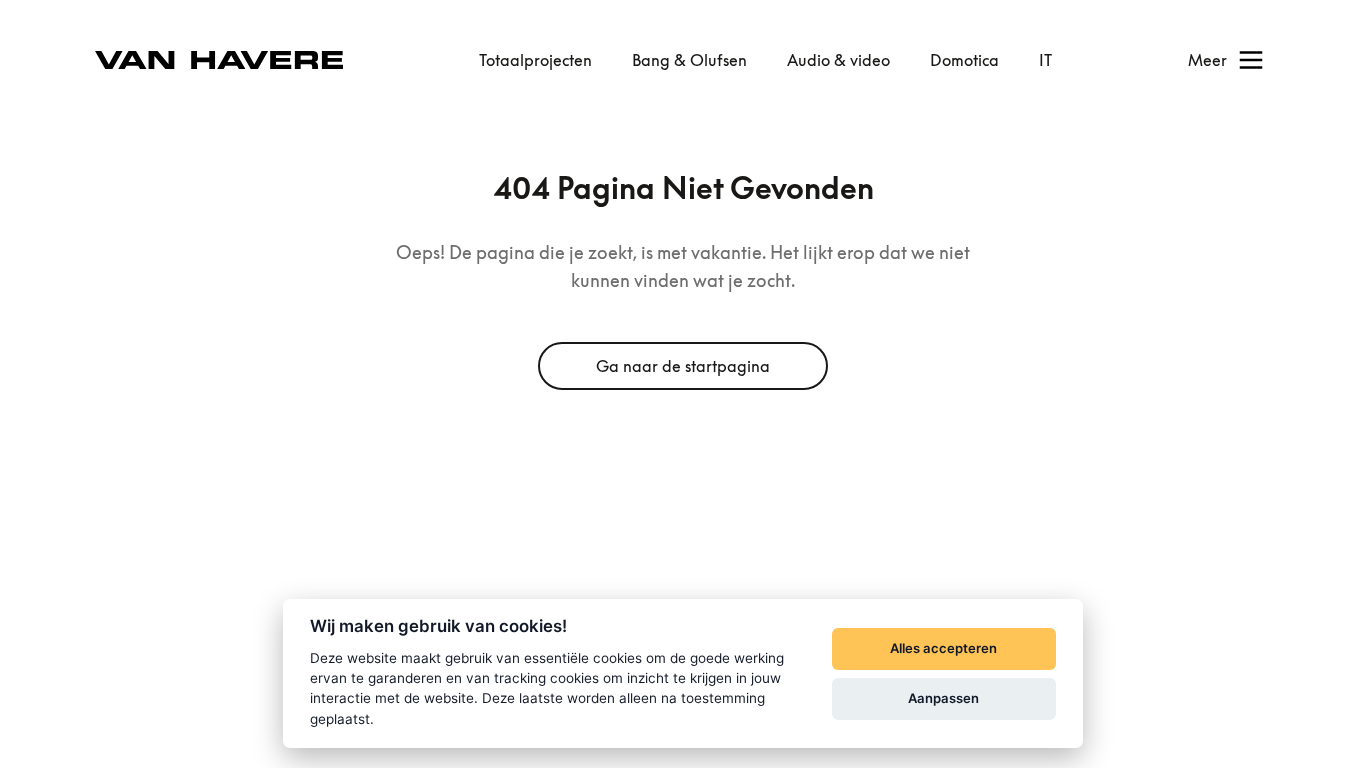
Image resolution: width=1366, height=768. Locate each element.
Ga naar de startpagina (683, 366)
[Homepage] (219, 60)
